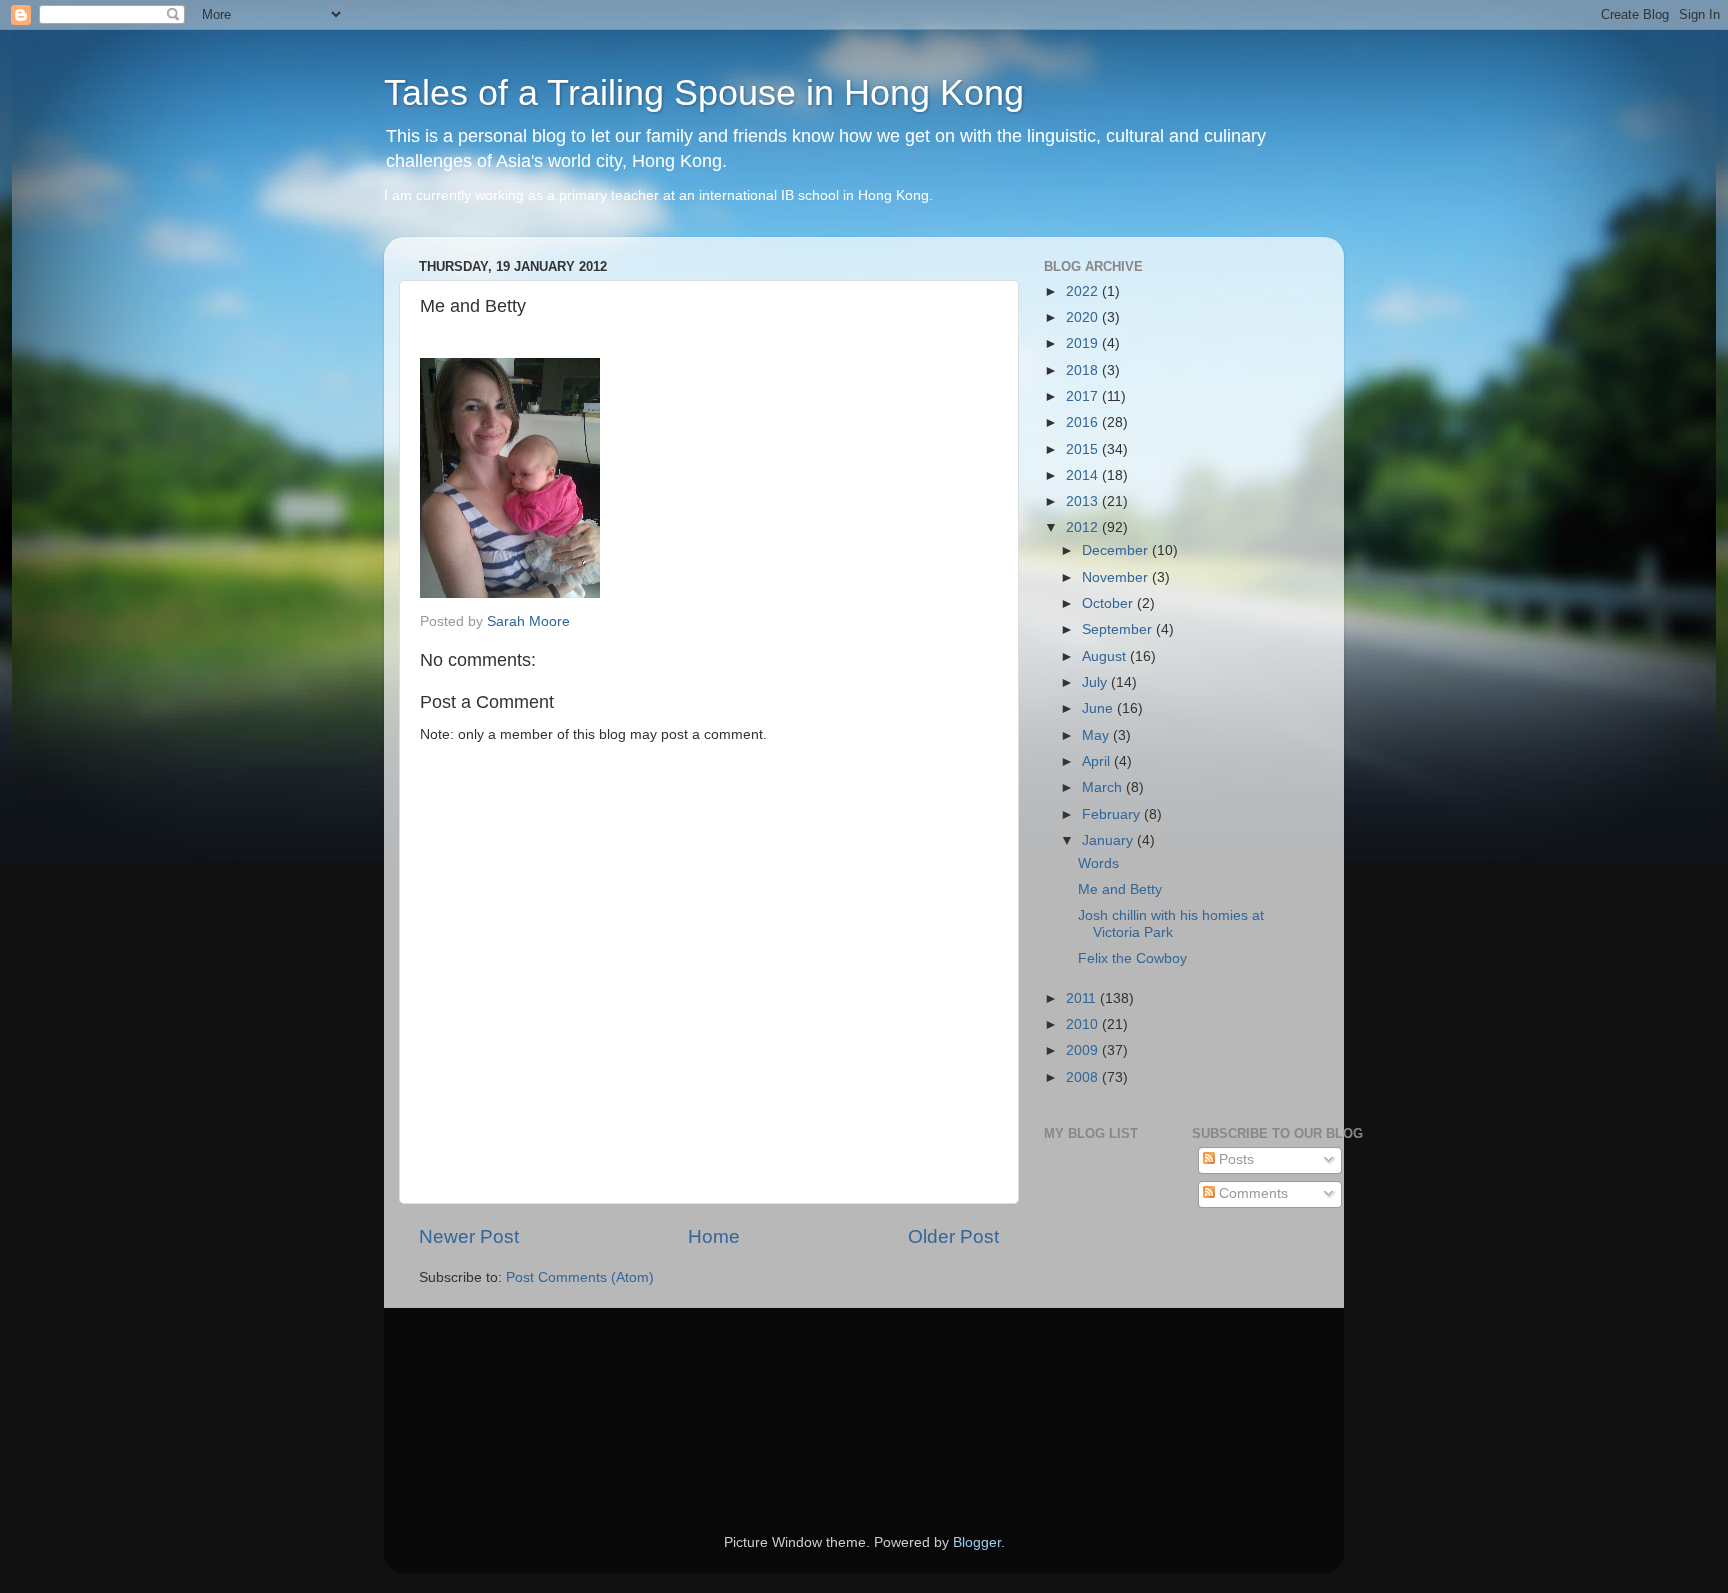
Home (714, 1236)
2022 (1084, 291)
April (1098, 761)
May (1097, 735)
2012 (1084, 527)
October (1109, 603)
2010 (1084, 1024)
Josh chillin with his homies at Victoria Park (1171, 923)
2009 (1084, 1050)
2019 (1084, 343)
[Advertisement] (509, 1393)
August (1106, 656)
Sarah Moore (528, 621)
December (1117, 550)
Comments (1251, 1193)
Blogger (977, 1542)
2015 (1084, 449)
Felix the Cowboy (1132, 958)
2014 (1084, 475)
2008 (1084, 1077)
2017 (1084, 396)
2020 (1084, 317)
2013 (1084, 501)
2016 (1084, 422)
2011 (1083, 998)
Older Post (953, 1236)
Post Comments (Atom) (580, 1277)
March (1104, 787)
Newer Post (469, 1236)
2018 (1084, 370)
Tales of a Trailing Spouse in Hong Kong (704, 92)
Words (1098, 863)
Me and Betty (1120, 889)
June (1099, 708)
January (1109, 840)
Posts (1234, 1159)
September (1119, 629)
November (1117, 577)
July (1096, 682)
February (1113, 814)
